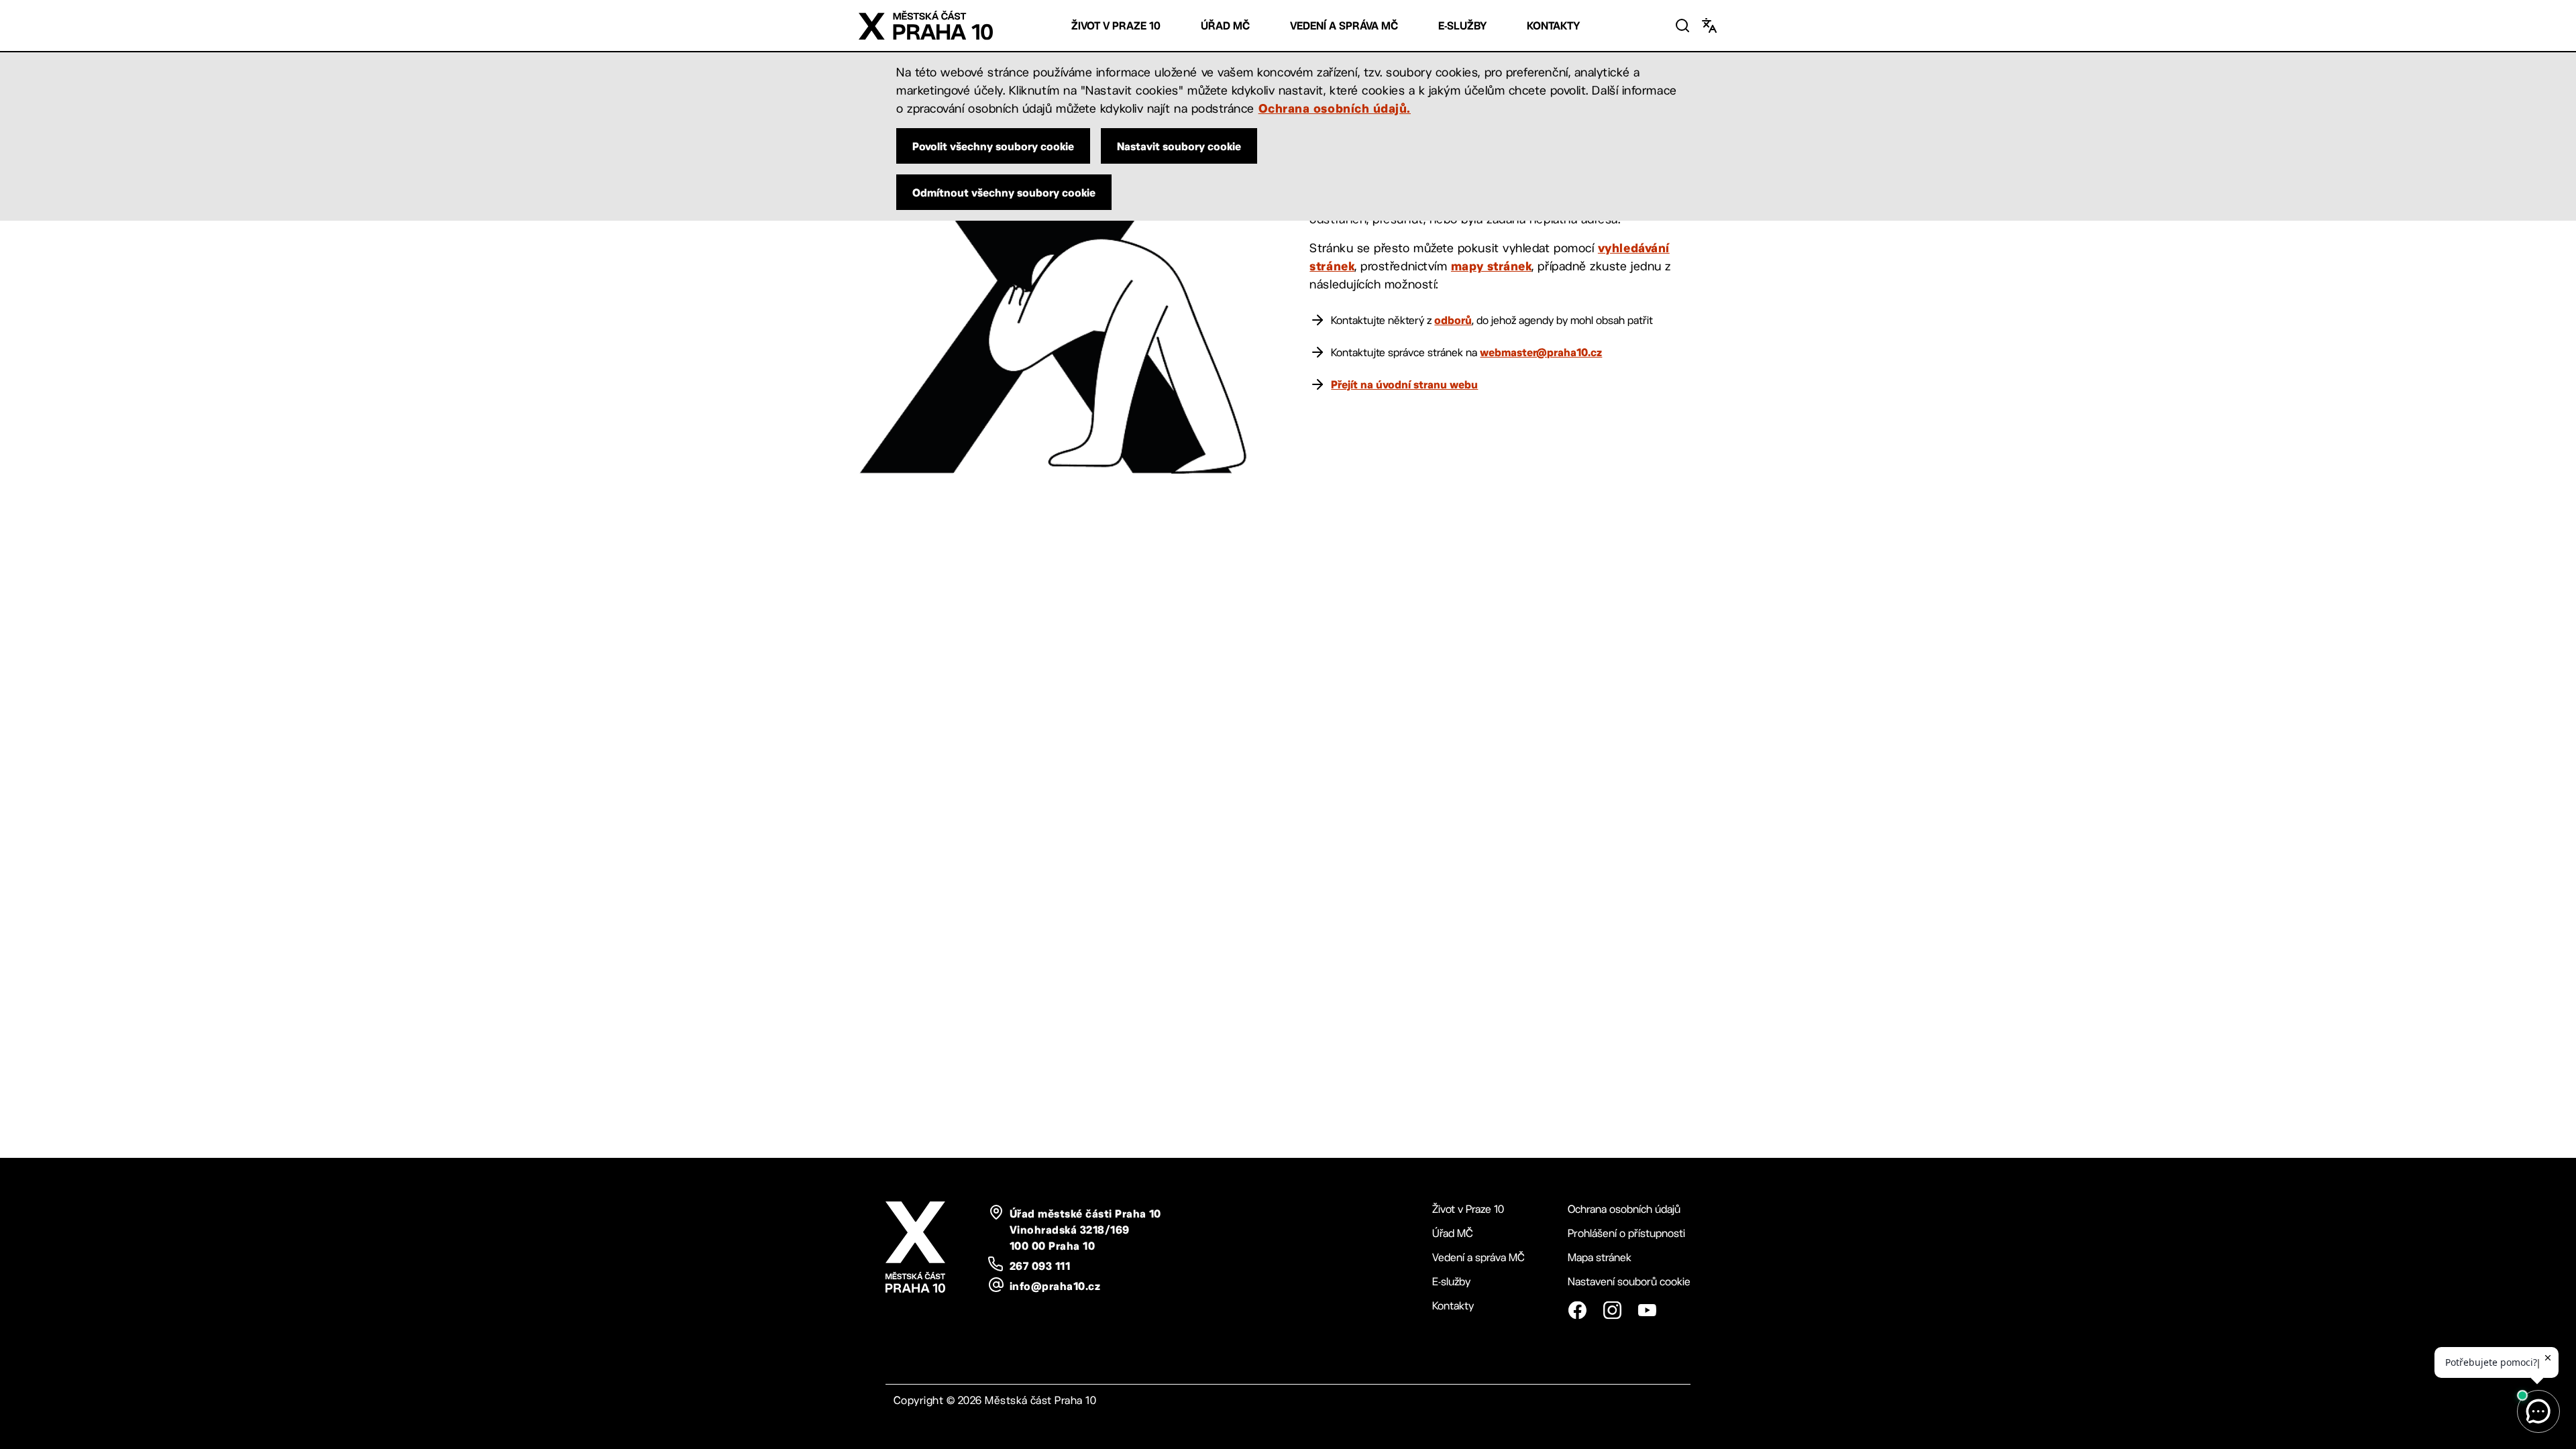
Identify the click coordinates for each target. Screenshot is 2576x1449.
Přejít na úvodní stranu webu (1404, 384)
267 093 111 (1040, 1266)
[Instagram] (1612, 1310)
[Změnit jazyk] (1709, 25)
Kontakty (1553, 26)
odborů (1453, 320)
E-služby (1462, 26)
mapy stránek (1491, 266)
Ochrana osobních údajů (1624, 1209)
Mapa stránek (1600, 1257)
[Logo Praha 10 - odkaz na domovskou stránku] (926, 25)
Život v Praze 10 (1116, 26)
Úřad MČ (1225, 26)
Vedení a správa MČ (1344, 26)
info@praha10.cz (1055, 1286)
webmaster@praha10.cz (1541, 352)
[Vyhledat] (1682, 25)
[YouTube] (1647, 1310)
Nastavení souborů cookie (1629, 1282)
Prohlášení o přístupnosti (1626, 1233)
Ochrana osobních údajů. (1335, 108)
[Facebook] (1577, 1310)
